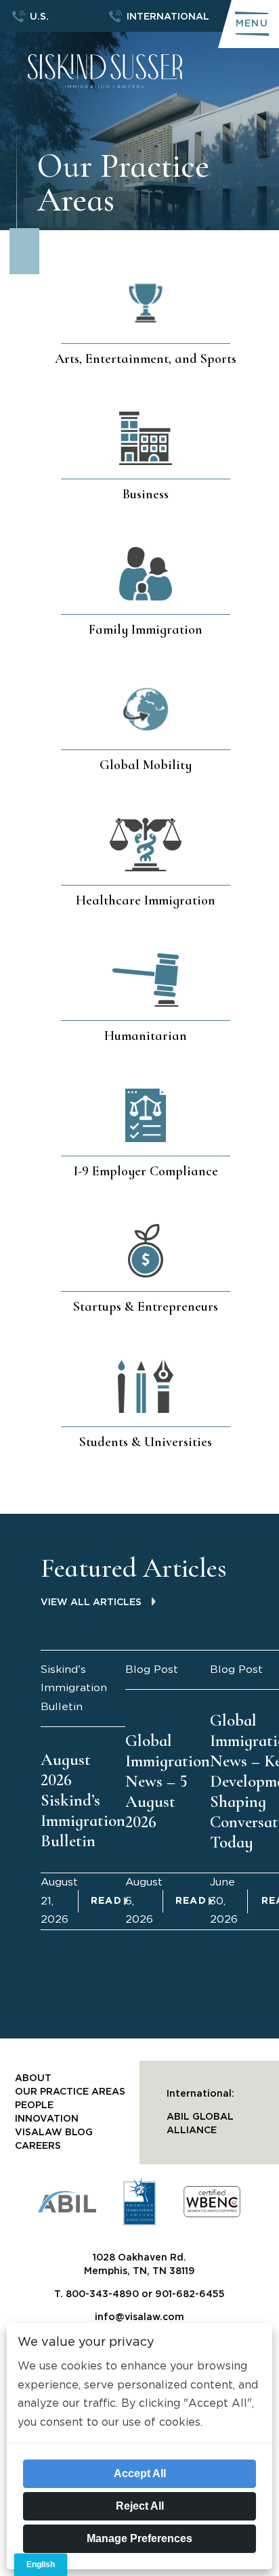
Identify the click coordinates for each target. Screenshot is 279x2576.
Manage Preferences (139, 2538)
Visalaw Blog (54, 2133)
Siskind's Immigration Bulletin (74, 1688)
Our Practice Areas (70, 2092)
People (34, 2105)
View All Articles (91, 1602)
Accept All (140, 2473)
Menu (252, 24)
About (33, 2078)
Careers (38, 2146)
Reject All (140, 2506)
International (168, 17)
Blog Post (152, 1669)
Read (107, 1901)
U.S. (39, 17)
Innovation (47, 2119)
